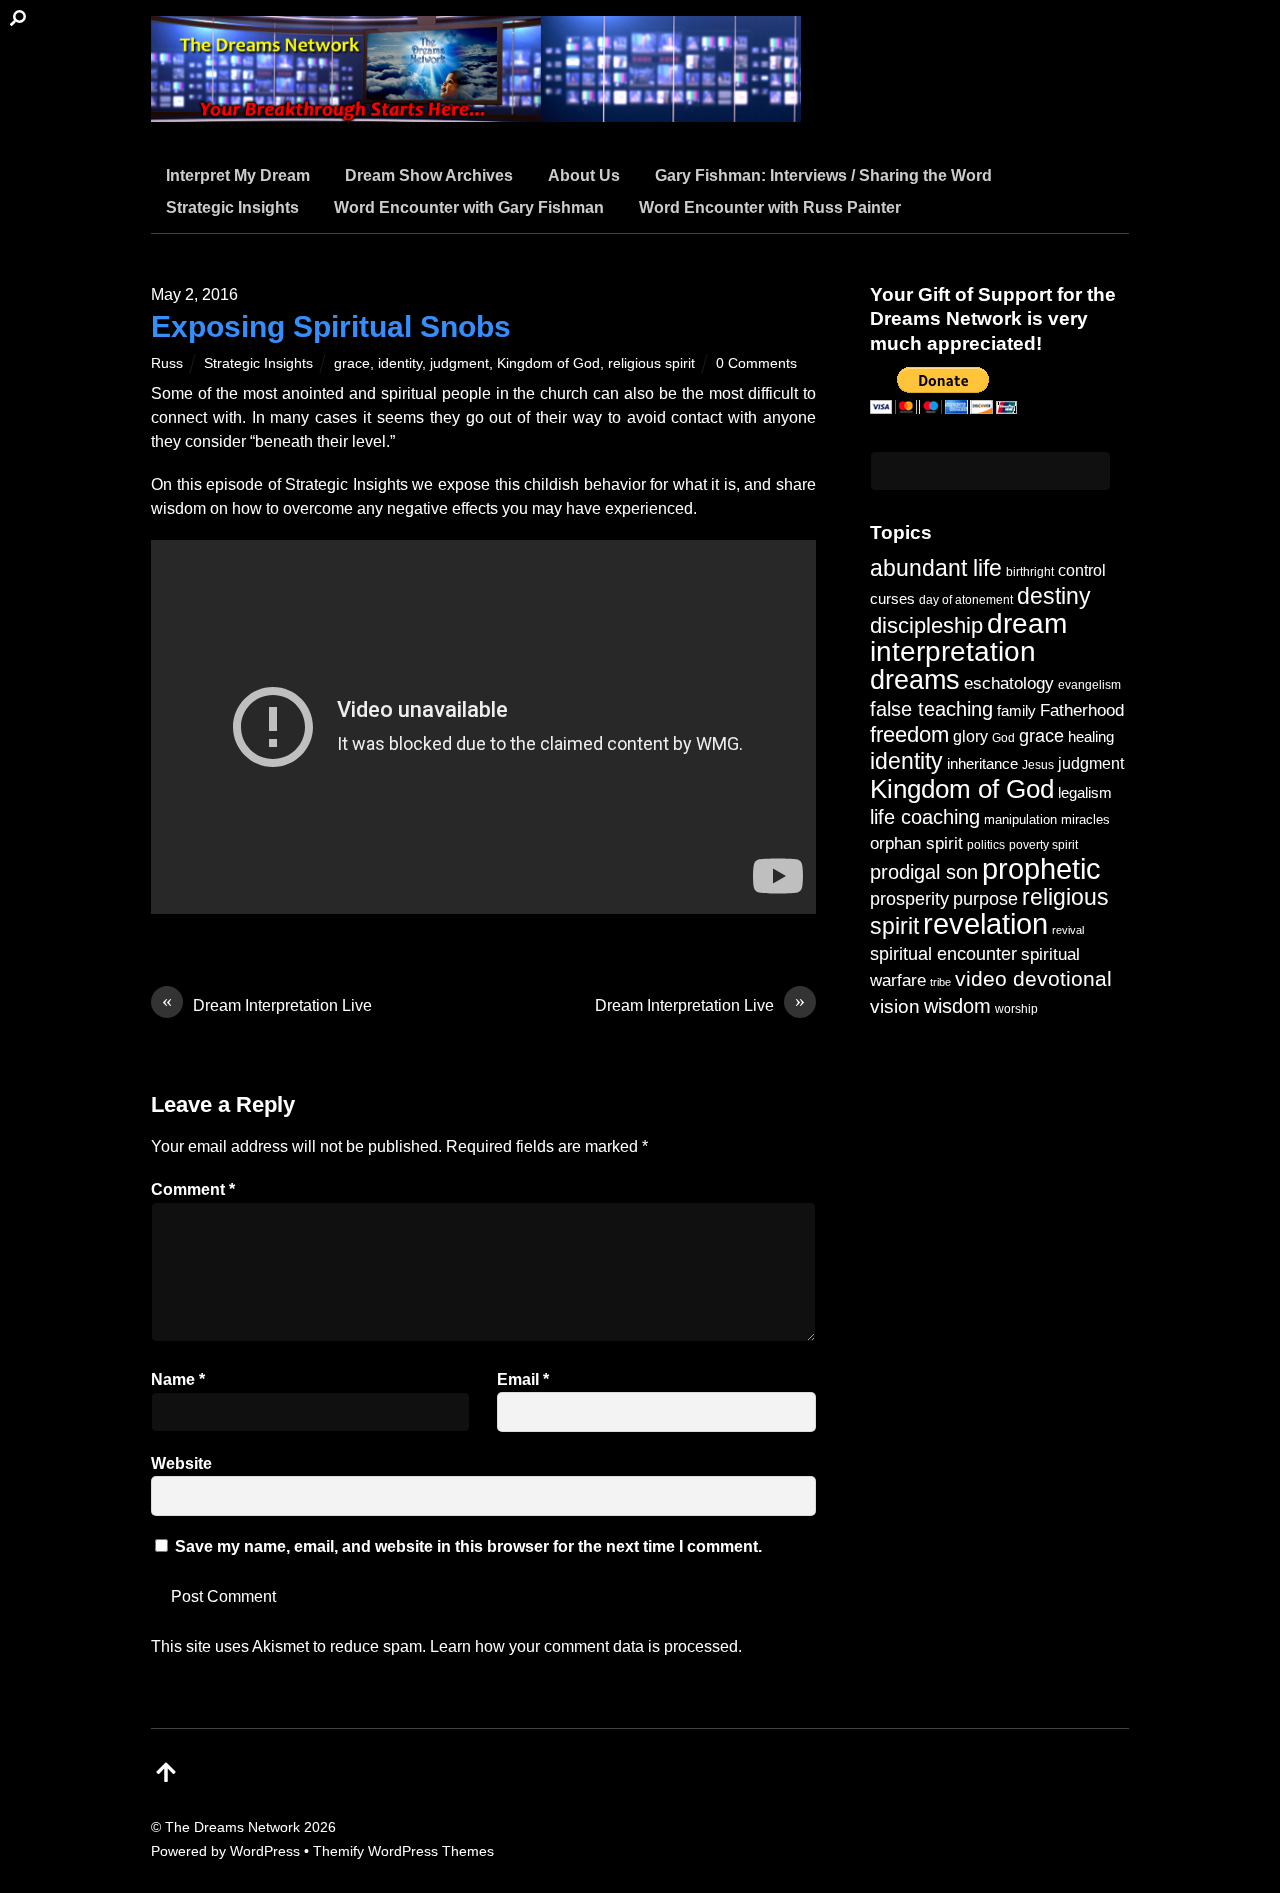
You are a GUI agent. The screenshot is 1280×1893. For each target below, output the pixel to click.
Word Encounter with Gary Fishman (469, 207)
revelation (985, 924)
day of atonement (966, 600)
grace (352, 363)
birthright (1030, 571)
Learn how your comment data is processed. (586, 1646)
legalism (1085, 792)
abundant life (936, 568)
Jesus (1038, 764)
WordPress (265, 1851)
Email (523, 1379)
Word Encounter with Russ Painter (770, 207)
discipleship (926, 625)
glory (970, 736)
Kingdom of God (548, 363)
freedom (909, 734)
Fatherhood (1082, 710)
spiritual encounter (943, 954)
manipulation (1020, 819)
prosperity (909, 898)
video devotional (1033, 978)
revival (1068, 930)
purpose (985, 898)
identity (400, 363)
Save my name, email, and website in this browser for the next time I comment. (468, 1546)
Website (181, 1463)
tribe (940, 982)
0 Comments (756, 363)
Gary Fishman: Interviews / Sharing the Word (823, 175)
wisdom (957, 1006)
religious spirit (651, 363)
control (1082, 570)
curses (892, 598)
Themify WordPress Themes (403, 1851)
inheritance (982, 763)
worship (1016, 1009)
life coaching (925, 817)
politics (986, 844)
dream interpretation (968, 637)
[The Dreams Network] (476, 109)
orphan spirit (916, 843)
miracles (1085, 819)
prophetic (1041, 868)
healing (1091, 736)
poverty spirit (1043, 844)
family (1016, 711)
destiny (1054, 596)
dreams (915, 679)
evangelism (1089, 685)
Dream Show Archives (429, 175)
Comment (193, 1189)
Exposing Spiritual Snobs (331, 326)
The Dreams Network (232, 1827)
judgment (459, 363)
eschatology (1009, 683)
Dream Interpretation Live (267, 1004)
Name (178, 1379)
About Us (584, 175)
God (1003, 738)
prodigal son (924, 872)
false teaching (931, 709)
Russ (167, 363)
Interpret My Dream (238, 175)
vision (895, 1006)
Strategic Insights (232, 207)
